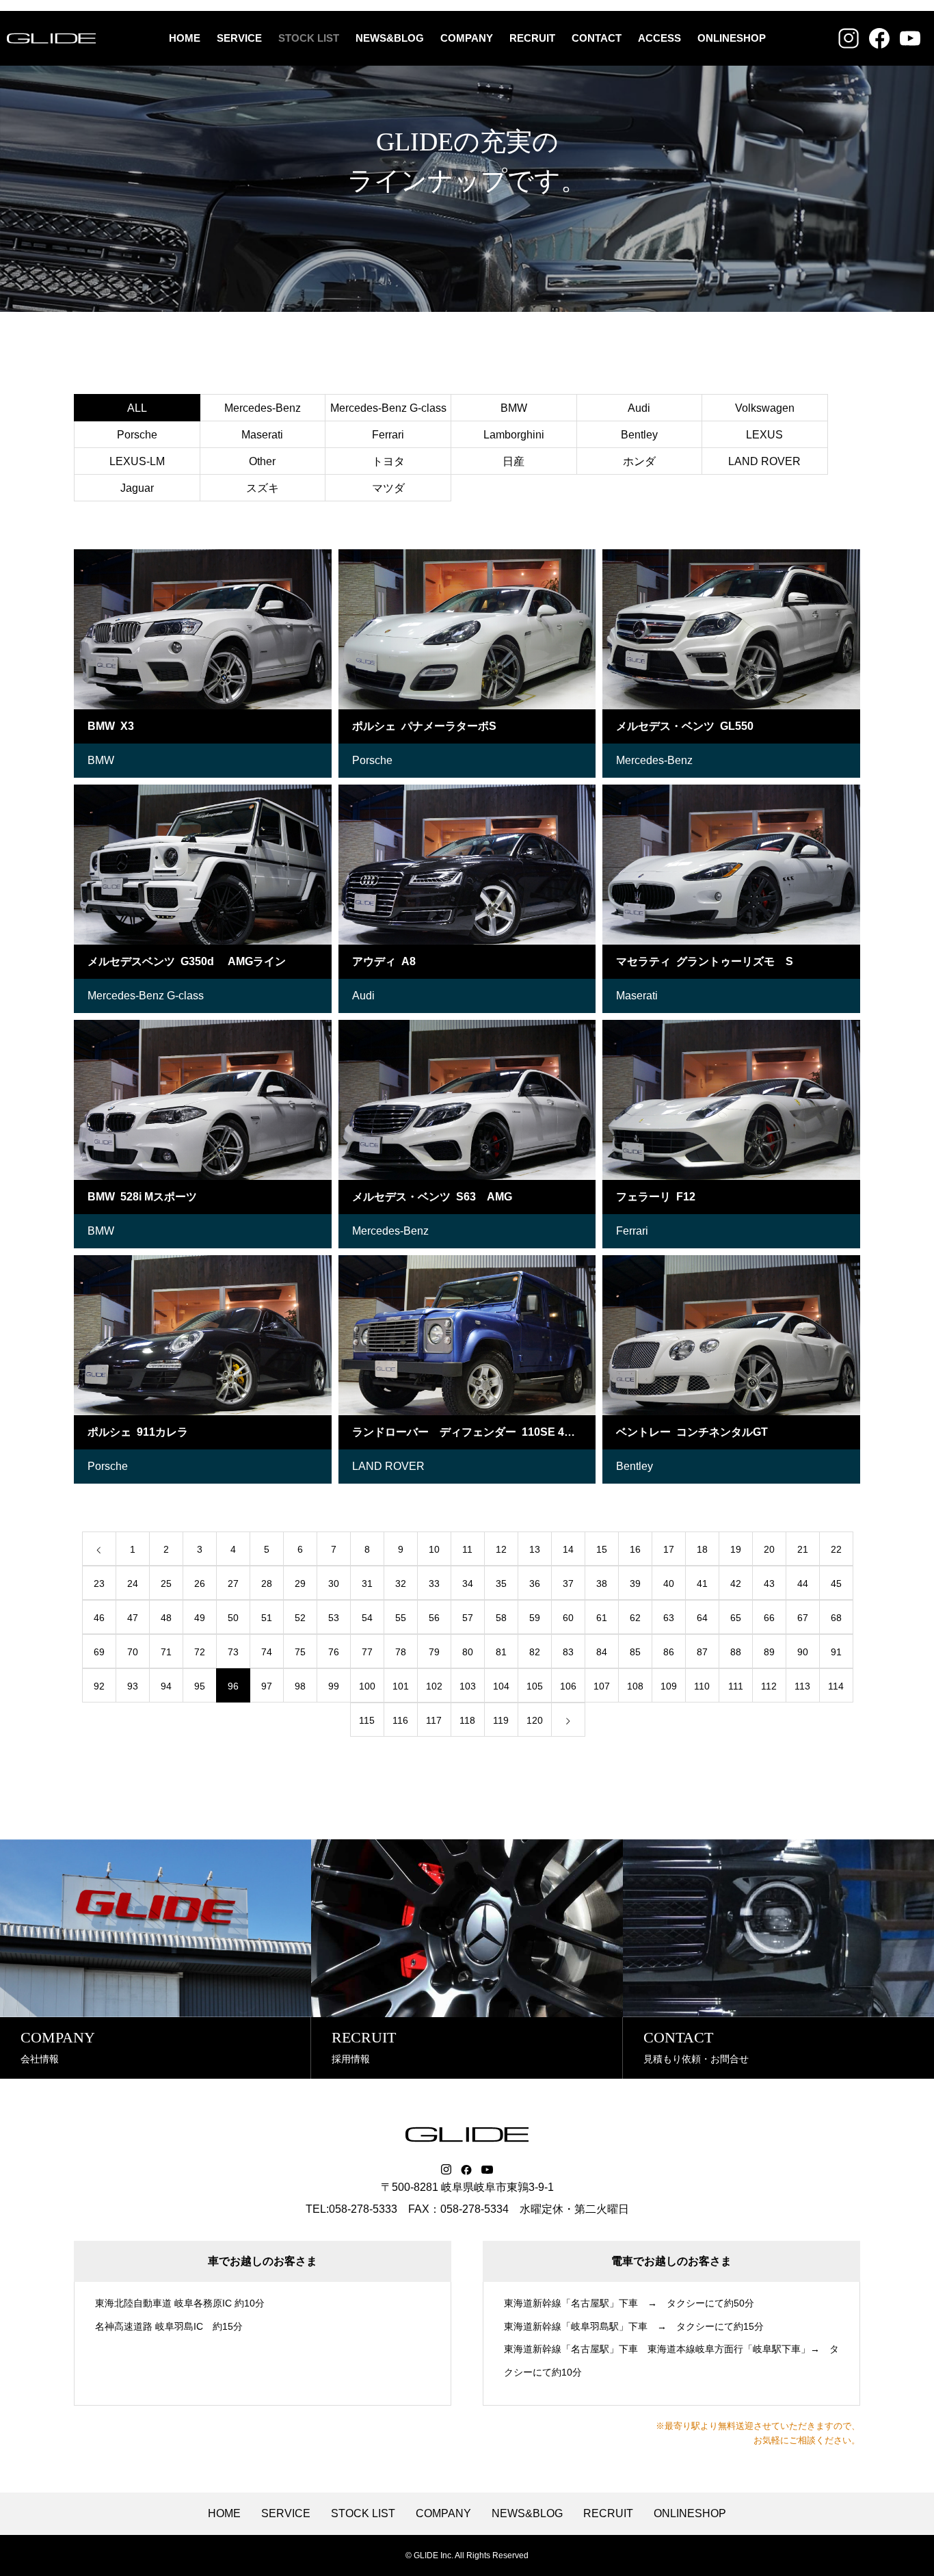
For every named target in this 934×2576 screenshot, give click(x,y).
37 (568, 1583)
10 (434, 1549)
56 (434, 1618)
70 (133, 1652)
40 (669, 1583)
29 (300, 1583)
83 (568, 1652)
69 (99, 1652)
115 (367, 1720)
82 (535, 1652)
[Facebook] (466, 2170)
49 (200, 1618)
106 (568, 1686)
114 (836, 1686)
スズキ (263, 488)
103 (468, 1686)
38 (602, 1583)
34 (468, 1583)
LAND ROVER (764, 461)
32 (401, 1583)
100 (367, 1686)
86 (669, 1652)
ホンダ (639, 461)
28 (267, 1583)
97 (267, 1686)
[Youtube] (488, 2170)
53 (334, 1618)
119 (501, 1720)
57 (468, 1618)
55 (401, 1618)
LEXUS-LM (137, 461)
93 (133, 1686)
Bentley (639, 435)
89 (769, 1652)
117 (434, 1720)
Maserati (262, 435)
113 (802, 1686)
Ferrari (388, 435)
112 (769, 1686)
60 (568, 1618)
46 (99, 1618)
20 (769, 1549)
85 (635, 1652)
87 (702, 1652)
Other (262, 461)
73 (233, 1652)
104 (501, 1686)
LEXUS (764, 435)
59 (535, 1618)
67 (803, 1618)
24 (133, 1583)
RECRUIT (532, 38)
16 (635, 1549)
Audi (639, 408)
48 (166, 1618)
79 (434, 1652)
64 (702, 1618)
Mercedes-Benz (263, 408)
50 (233, 1618)
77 (367, 1652)
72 (200, 1652)
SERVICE (239, 38)
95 (200, 1686)
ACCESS (659, 38)
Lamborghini (514, 435)
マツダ (388, 488)
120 (535, 1720)
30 (334, 1583)
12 (501, 1549)
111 (736, 1686)
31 (367, 1583)
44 (803, 1583)
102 (434, 1686)
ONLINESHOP (732, 38)
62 (635, 1618)
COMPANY (467, 38)
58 (501, 1618)
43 (769, 1583)
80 (468, 1652)
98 (300, 1686)
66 (769, 1618)
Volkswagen (765, 408)
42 (736, 1583)
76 (334, 1652)
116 (400, 1720)
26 (200, 1583)
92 (99, 1686)
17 (669, 1549)
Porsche (137, 435)
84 (602, 1652)
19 (736, 1549)
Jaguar (137, 488)
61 (602, 1618)
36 (535, 1583)
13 (535, 1549)
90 (803, 1652)
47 (133, 1618)
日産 (513, 461)
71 (166, 1652)
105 (535, 1686)
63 (669, 1618)
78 (401, 1652)
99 (334, 1686)
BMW (514, 408)
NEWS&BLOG (390, 38)
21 (803, 1549)
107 (602, 1686)
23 (99, 1583)
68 (836, 1618)
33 (434, 1583)
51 (267, 1618)
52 (300, 1618)
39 (635, 1583)
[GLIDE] (51, 38)
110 (702, 1686)
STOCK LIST (309, 38)
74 (267, 1652)
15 (602, 1549)
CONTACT (597, 38)
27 (233, 1583)
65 (736, 1618)
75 (300, 1652)
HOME (185, 38)
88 (736, 1652)
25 (166, 1583)
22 (836, 1549)
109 (669, 1686)
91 (836, 1652)
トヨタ (388, 461)
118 (467, 1720)
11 (467, 1549)
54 (367, 1618)
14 (568, 1549)
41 (702, 1583)
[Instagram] (446, 2170)
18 (702, 1549)
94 (166, 1686)
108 (635, 1686)
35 (501, 1583)
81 (501, 1652)
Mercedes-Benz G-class (388, 408)
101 (401, 1686)
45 (836, 1583)
